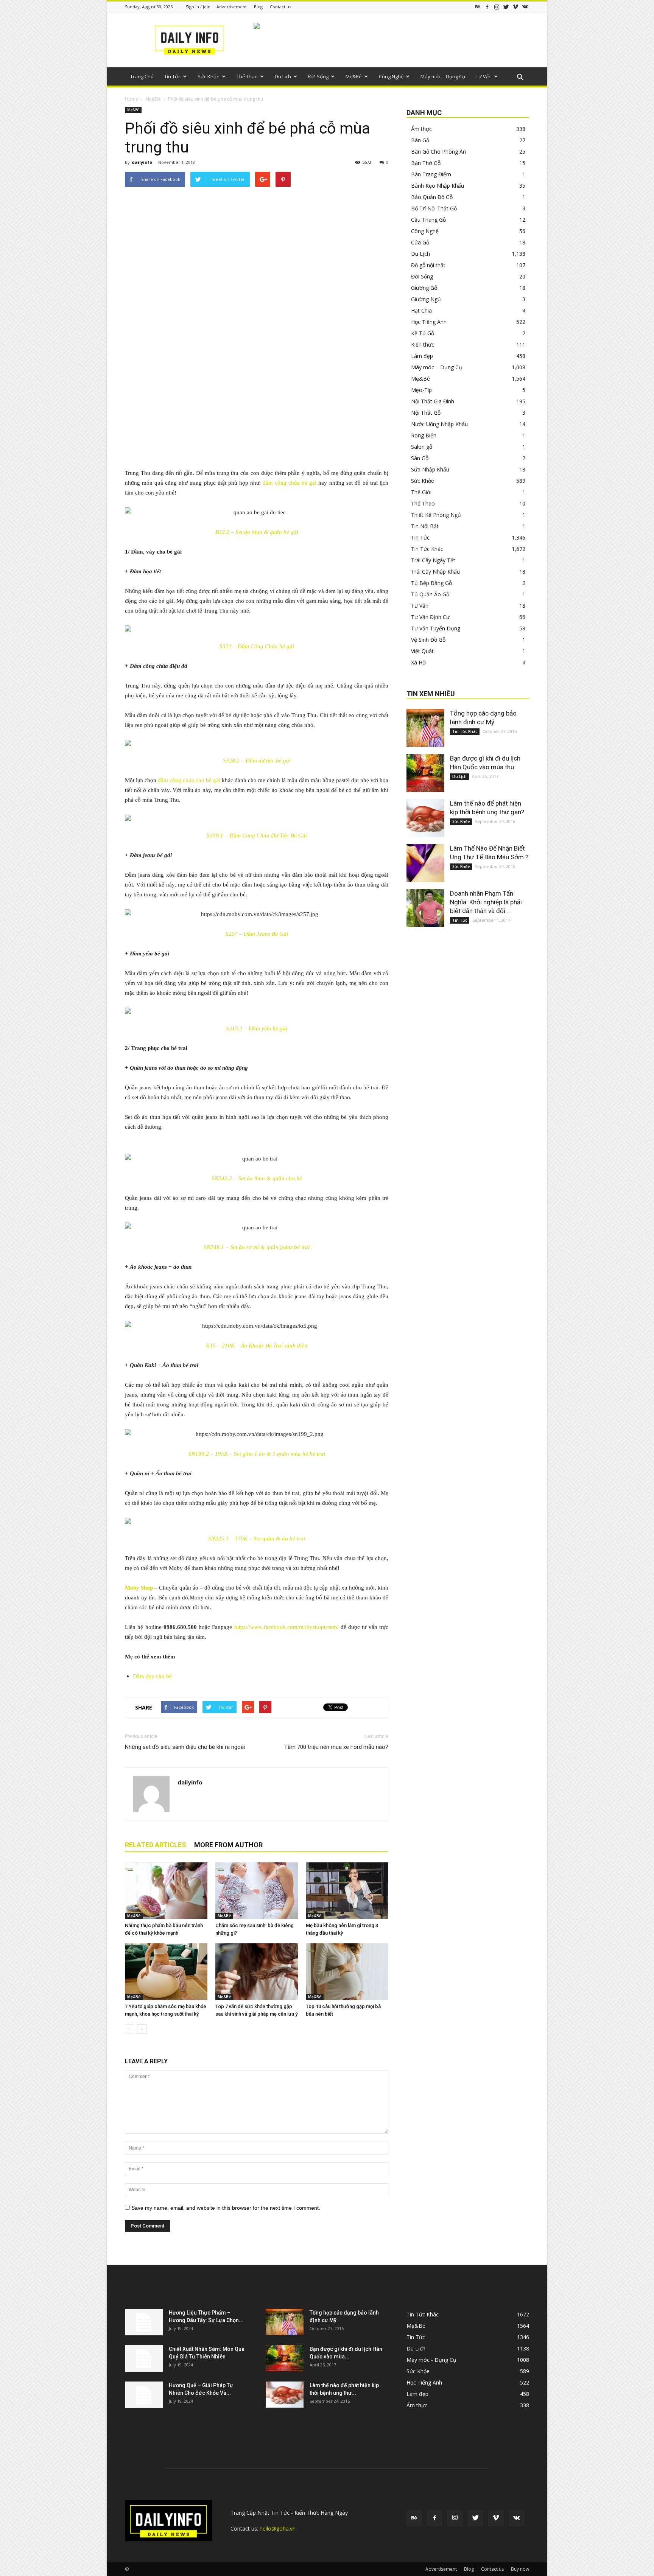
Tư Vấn (484, 76)
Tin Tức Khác (427, 549)
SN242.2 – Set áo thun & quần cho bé (257, 1178)
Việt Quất (422, 651)
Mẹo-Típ (421, 390)
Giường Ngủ (426, 299)
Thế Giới (421, 492)
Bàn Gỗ (420, 140)
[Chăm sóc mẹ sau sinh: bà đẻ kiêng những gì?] (257, 1891)
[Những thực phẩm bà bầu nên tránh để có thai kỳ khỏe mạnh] (166, 1891)
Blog (258, 7)
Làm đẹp (422, 356)
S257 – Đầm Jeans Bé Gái (257, 934)
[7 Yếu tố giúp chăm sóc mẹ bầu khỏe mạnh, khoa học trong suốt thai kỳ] (166, 1972)
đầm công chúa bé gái (290, 483)
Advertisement (232, 7)
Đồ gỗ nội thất (428, 265)
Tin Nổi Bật (425, 526)
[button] (520, 78)
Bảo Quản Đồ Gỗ (432, 197)
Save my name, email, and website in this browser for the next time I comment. (226, 2208)
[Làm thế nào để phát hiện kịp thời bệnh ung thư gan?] (425, 818)
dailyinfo (142, 162)
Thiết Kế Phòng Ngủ (436, 515)
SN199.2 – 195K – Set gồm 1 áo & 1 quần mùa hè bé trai (257, 1454)
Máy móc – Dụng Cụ (443, 76)
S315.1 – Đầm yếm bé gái (257, 1028)
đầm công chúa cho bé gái (189, 780)
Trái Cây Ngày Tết (433, 560)
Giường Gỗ (424, 288)
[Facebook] (487, 7)
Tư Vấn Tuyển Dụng (436, 628)
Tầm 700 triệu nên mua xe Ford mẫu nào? (336, 1747)
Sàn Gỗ (420, 458)
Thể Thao (247, 76)
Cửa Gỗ (420, 242)
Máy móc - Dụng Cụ (431, 2360)
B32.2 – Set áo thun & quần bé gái (257, 532)
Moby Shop (139, 1588)
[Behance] (478, 7)
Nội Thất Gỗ (426, 413)
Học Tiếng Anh (429, 322)
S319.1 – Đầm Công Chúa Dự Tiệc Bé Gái (257, 835)
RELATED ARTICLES (156, 1845)
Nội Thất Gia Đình (433, 401)
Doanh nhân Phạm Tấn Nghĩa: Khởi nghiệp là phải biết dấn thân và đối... (486, 902)
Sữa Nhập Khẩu (430, 469)
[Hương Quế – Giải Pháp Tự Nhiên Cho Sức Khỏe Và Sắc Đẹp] (144, 2395)
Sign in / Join (198, 7)
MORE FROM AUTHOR (228, 1845)
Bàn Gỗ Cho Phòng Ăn (438, 152)
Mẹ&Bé (354, 76)
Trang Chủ (142, 76)
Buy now (520, 2569)
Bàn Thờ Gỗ (426, 163)
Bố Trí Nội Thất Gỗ (434, 208)
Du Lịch (283, 76)
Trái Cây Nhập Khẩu (435, 572)
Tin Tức (172, 76)
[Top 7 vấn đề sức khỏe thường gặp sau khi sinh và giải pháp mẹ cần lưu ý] (257, 1972)
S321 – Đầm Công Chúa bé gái (257, 646)
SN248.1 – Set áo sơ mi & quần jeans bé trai (257, 1247)
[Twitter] (506, 7)
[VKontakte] (525, 7)
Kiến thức (423, 345)
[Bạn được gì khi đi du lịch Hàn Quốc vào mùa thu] (425, 773)
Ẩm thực (421, 129)
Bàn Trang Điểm (431, 174)
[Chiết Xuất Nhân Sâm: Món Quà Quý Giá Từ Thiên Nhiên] (144, 2358)
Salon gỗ (422, 447)
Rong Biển (424, 435)
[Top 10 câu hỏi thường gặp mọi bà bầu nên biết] (347, 1972)
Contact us (280, 7)
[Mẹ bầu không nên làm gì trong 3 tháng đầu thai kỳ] (347, 1891)
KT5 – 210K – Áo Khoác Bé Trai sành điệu (257, 1346)
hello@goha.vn (278, 2529)
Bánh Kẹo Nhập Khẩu (438, 186)
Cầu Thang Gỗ (428, 220)
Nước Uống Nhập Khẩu (439, 424)
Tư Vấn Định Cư (430, 617)
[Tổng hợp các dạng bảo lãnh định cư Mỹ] (425, 728)
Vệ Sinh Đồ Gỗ (428, 640)
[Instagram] (497, 7)
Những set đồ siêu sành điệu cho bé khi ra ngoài (185, 1747)
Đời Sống (318, 76)
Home (132, 99)
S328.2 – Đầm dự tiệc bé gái (257, 761)
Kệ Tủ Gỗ (423, 333)
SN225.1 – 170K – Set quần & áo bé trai (257, 1538)
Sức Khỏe (209, 76)
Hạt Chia (421, 310)
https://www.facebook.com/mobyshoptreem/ (287, 1627)
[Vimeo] (515, 7)
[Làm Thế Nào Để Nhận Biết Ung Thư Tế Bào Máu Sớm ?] (425, 863)
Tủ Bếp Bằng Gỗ (431, 583)
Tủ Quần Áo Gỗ (430, 594)
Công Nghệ (391, 76)
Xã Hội (419, 662)
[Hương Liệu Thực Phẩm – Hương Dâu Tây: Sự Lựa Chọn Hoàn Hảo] (144, 2322)
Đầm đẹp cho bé (152, 1676)
